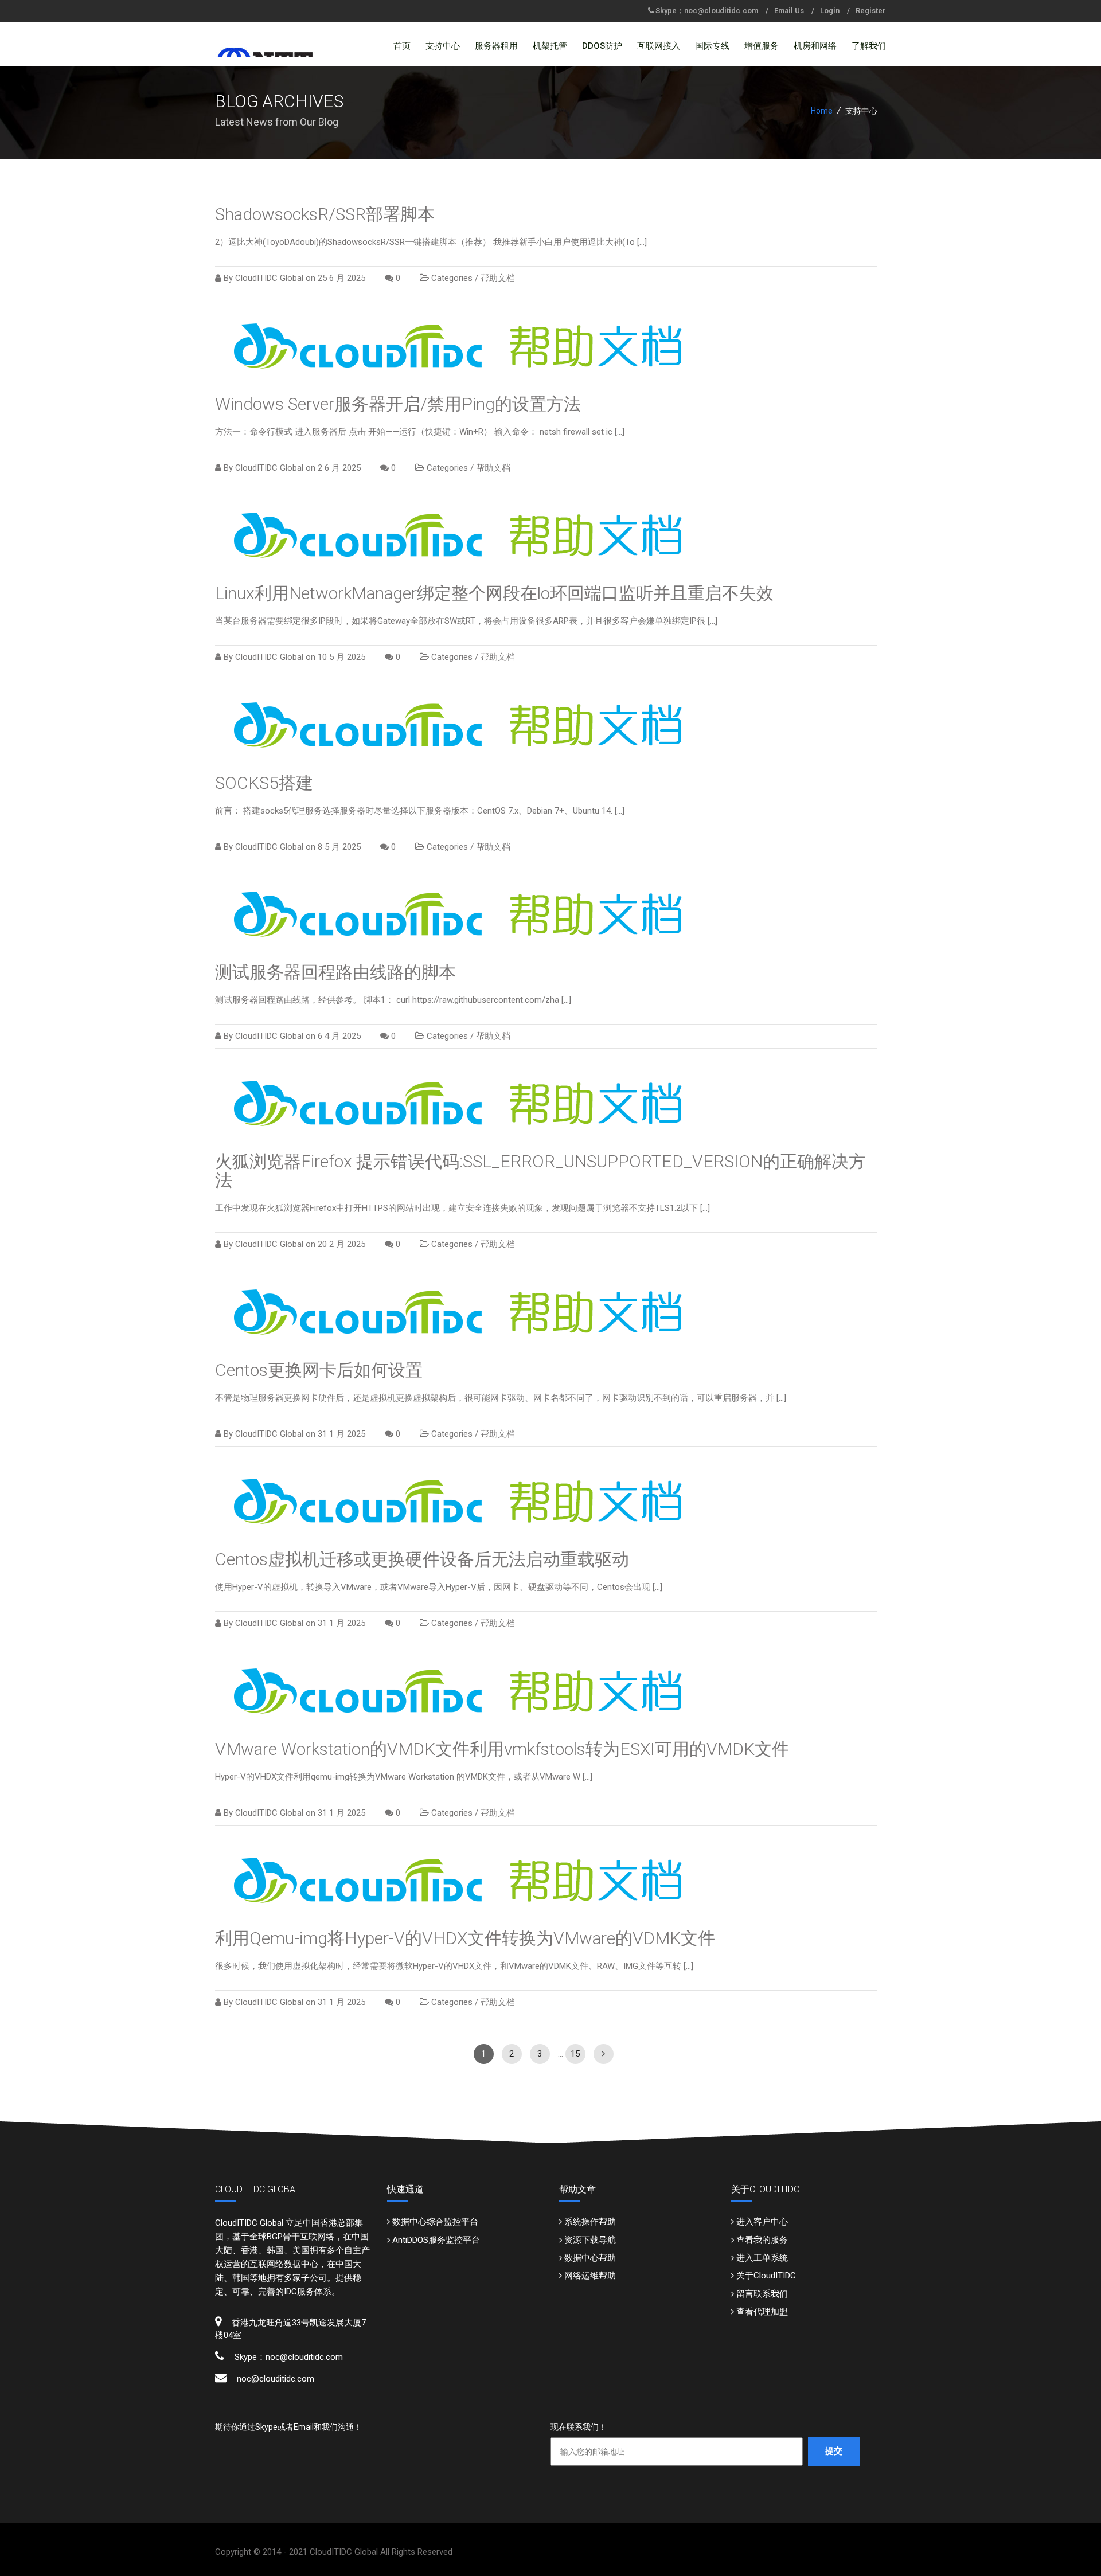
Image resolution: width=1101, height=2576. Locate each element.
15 (575, 2054)
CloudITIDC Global (269, 278)
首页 (402, 46)
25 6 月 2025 (341, 278)
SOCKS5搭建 (264, 783)
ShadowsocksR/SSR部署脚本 (325, 214)
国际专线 (712, 46)
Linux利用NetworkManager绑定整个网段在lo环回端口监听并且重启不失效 (494, 593)
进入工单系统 (762, 2258)
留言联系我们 (762, 2294)
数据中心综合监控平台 (435, 2222)
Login (830, 11)
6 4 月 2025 (339, 1036)
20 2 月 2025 (341, 1244)
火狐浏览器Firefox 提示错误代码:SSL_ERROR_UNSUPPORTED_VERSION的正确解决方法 (540, 1171)
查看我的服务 (762, 2240)
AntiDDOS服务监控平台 (436, 2240)
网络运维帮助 (590, 2276)
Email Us (789, 11)
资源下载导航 (590, 2240)
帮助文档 (498, 278)
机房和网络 (815, 46)
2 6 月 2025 (339, 468)
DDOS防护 (602, 46)
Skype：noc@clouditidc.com (707, 11)
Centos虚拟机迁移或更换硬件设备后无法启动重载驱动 (422, 1559)
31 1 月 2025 (341, 1434)
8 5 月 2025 (339, 847)
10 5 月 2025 (341, 657)
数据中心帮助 (590, 2258)
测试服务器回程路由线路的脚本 (335, 972)
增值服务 (762, 46)
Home (822, 111)
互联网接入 (659, 46)
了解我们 (869, 46)
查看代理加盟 (762, 2312)
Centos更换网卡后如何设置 (319, 1370)
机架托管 (550, 46)
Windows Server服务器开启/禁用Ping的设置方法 (398, 404)
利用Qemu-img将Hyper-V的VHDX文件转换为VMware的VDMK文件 (465, 1938)
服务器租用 (496, 46)
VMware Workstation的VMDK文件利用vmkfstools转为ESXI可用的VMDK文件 (502, 1749)
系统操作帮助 (590, 2222)
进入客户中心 (762, 2222)
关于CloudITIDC (766, 2276)
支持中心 (443, 46)
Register (871, 11)
